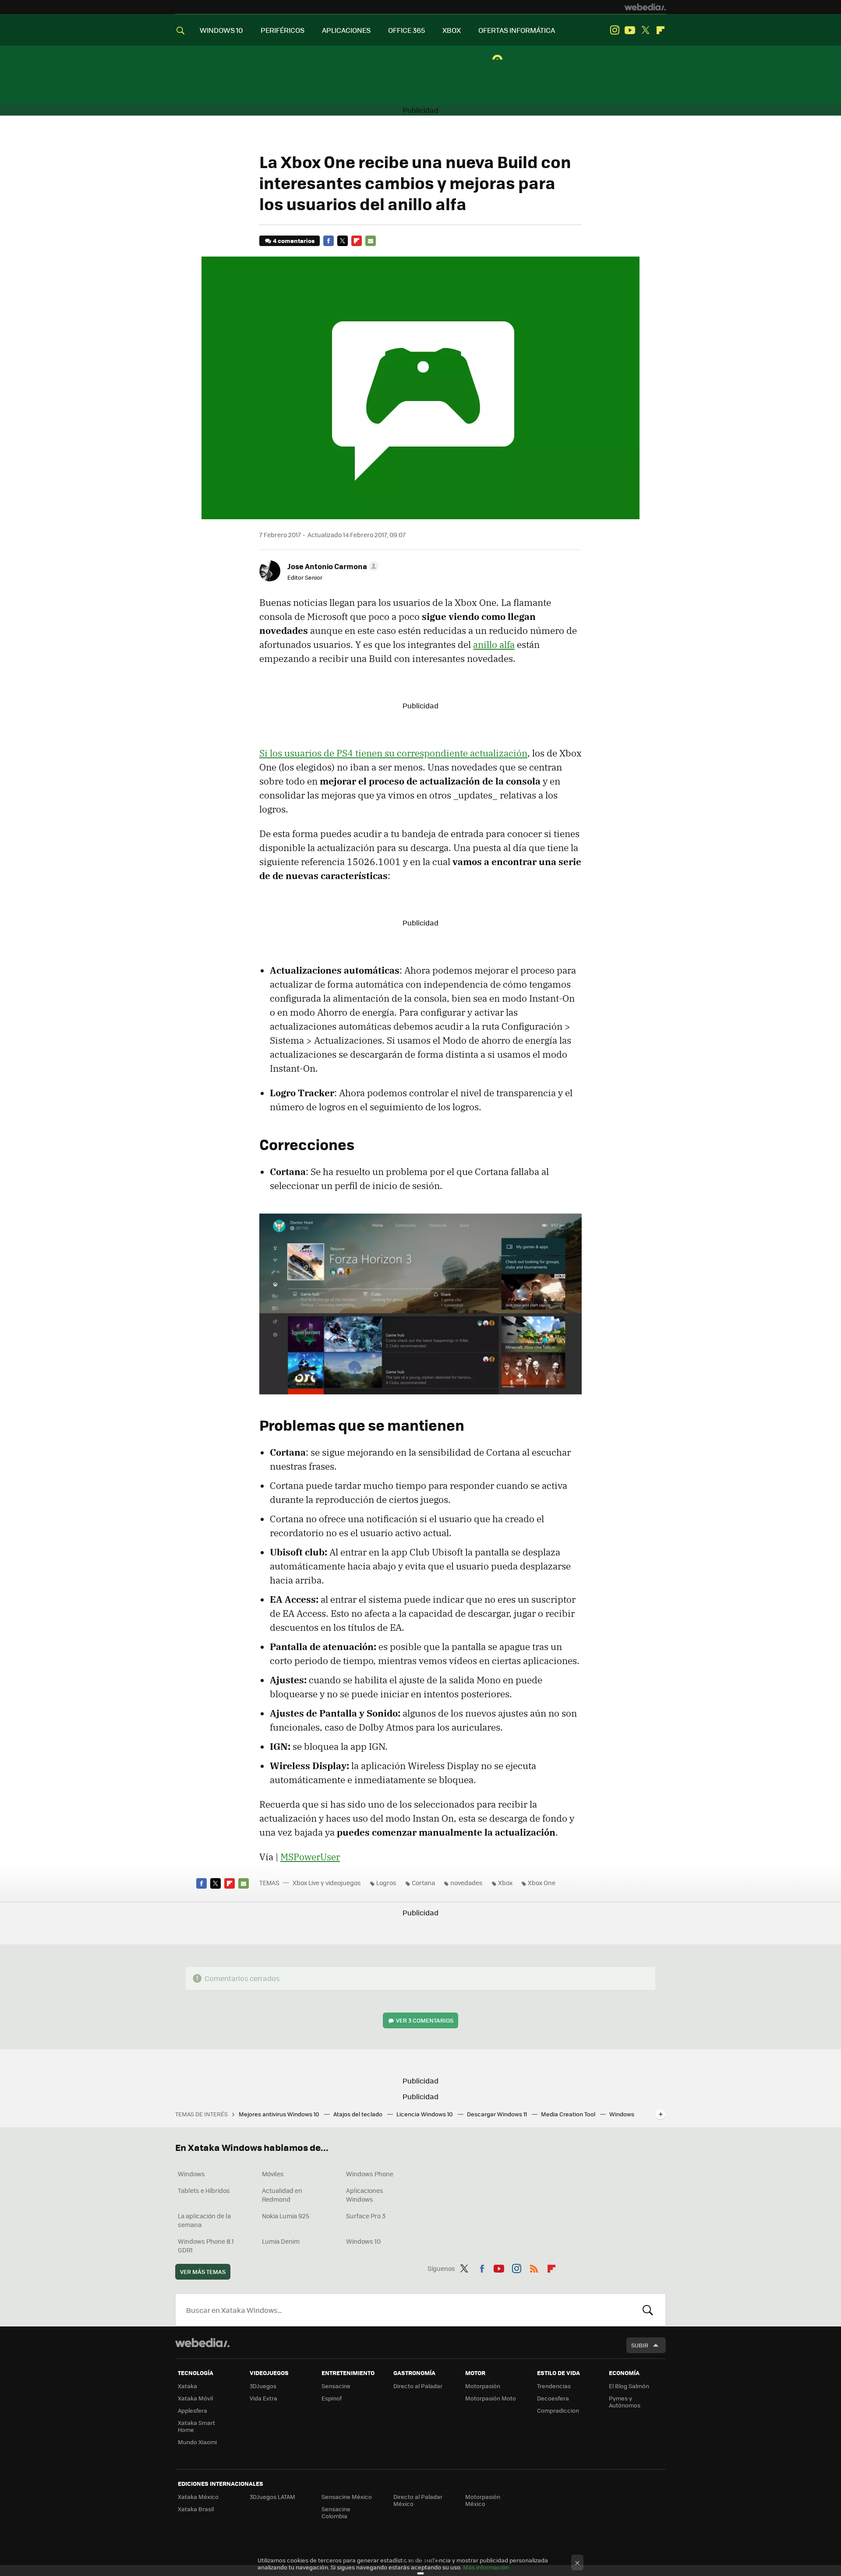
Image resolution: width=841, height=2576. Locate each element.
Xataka (187, 2386)
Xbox (505, 1883)
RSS (534, 2267)
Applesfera (193, 2410)
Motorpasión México (483, 2500)
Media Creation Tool (569, 2114)
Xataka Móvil (195, 2398)
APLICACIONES (346, 30)
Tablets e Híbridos (204, 2190)
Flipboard (661, 30)
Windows (191, 2174)
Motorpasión (483, 2386)
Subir (640, 2345)
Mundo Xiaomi (197, 2442)
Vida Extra (263, 2398)
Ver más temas (203, 2272)
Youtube (630, 30)
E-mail (371, 241)
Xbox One (542, 1883)
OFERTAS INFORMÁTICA (517, 30)
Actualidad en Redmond (282, 2195)
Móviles (273, 2174)
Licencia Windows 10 (425, 2114)
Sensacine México (347, 2497)
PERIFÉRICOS (283, 30)
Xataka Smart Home (196, 2426)
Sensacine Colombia (336, 2512)
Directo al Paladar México (418, 2500)
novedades (466, 1883)
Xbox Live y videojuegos (327, 1883)
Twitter (645, 30)
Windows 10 (363, 2241)
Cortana (423, 1883)
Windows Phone (370, 2174)
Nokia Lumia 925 (286, 2216)
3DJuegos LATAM (272, 2497)
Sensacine (336, 2386)
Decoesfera (553, 2398)
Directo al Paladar (418, 2386)
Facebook (329, 241)
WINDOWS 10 (221, 30)
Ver (425, 2020)
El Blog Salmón (629, 2386)
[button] (332, 566)
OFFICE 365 (406, 30)
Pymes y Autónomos (625, 2402)
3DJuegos (263, 2386)
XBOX (452, 30)
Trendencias (554, 2386)
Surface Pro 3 (366, 2216)
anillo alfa (494, 644)
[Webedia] (645, 7)
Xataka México (198, 2497)
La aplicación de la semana (204, 2220)
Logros (386, 1883)
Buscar (648, 2310)
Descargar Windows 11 (498, 2114)
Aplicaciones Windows (365, 2195)
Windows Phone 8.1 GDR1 (206, 2245)
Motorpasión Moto (491, 2398)
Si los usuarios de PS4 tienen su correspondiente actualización (393, 753)
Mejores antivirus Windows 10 (280, 2114)
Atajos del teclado (359, 2114)
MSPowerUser (310, 1857)
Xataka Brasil (196, 2509)
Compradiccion (558, 2410)
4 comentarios (294, 241)
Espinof (332, 2398)
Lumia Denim (281, 2241)
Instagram (615, 30)
